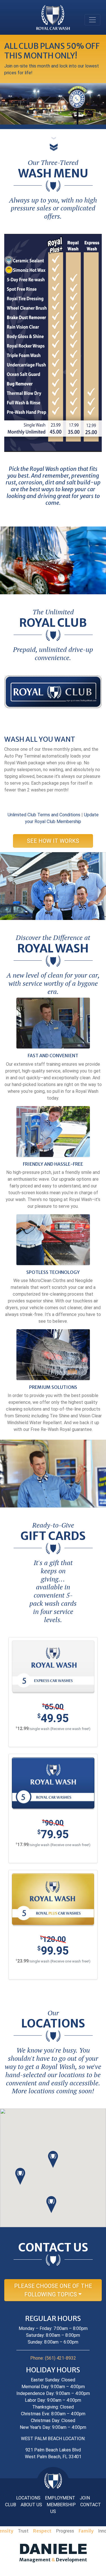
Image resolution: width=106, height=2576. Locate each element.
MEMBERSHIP (61, 2505)
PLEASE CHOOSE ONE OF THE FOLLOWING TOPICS (53, 2290)
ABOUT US (31, 2505)
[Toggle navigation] (92, 20)
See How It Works (53, 841)
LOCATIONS (28, 2498)
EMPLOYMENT (60, 2498)
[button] (53, 2159)
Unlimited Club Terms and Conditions (44, 815)
